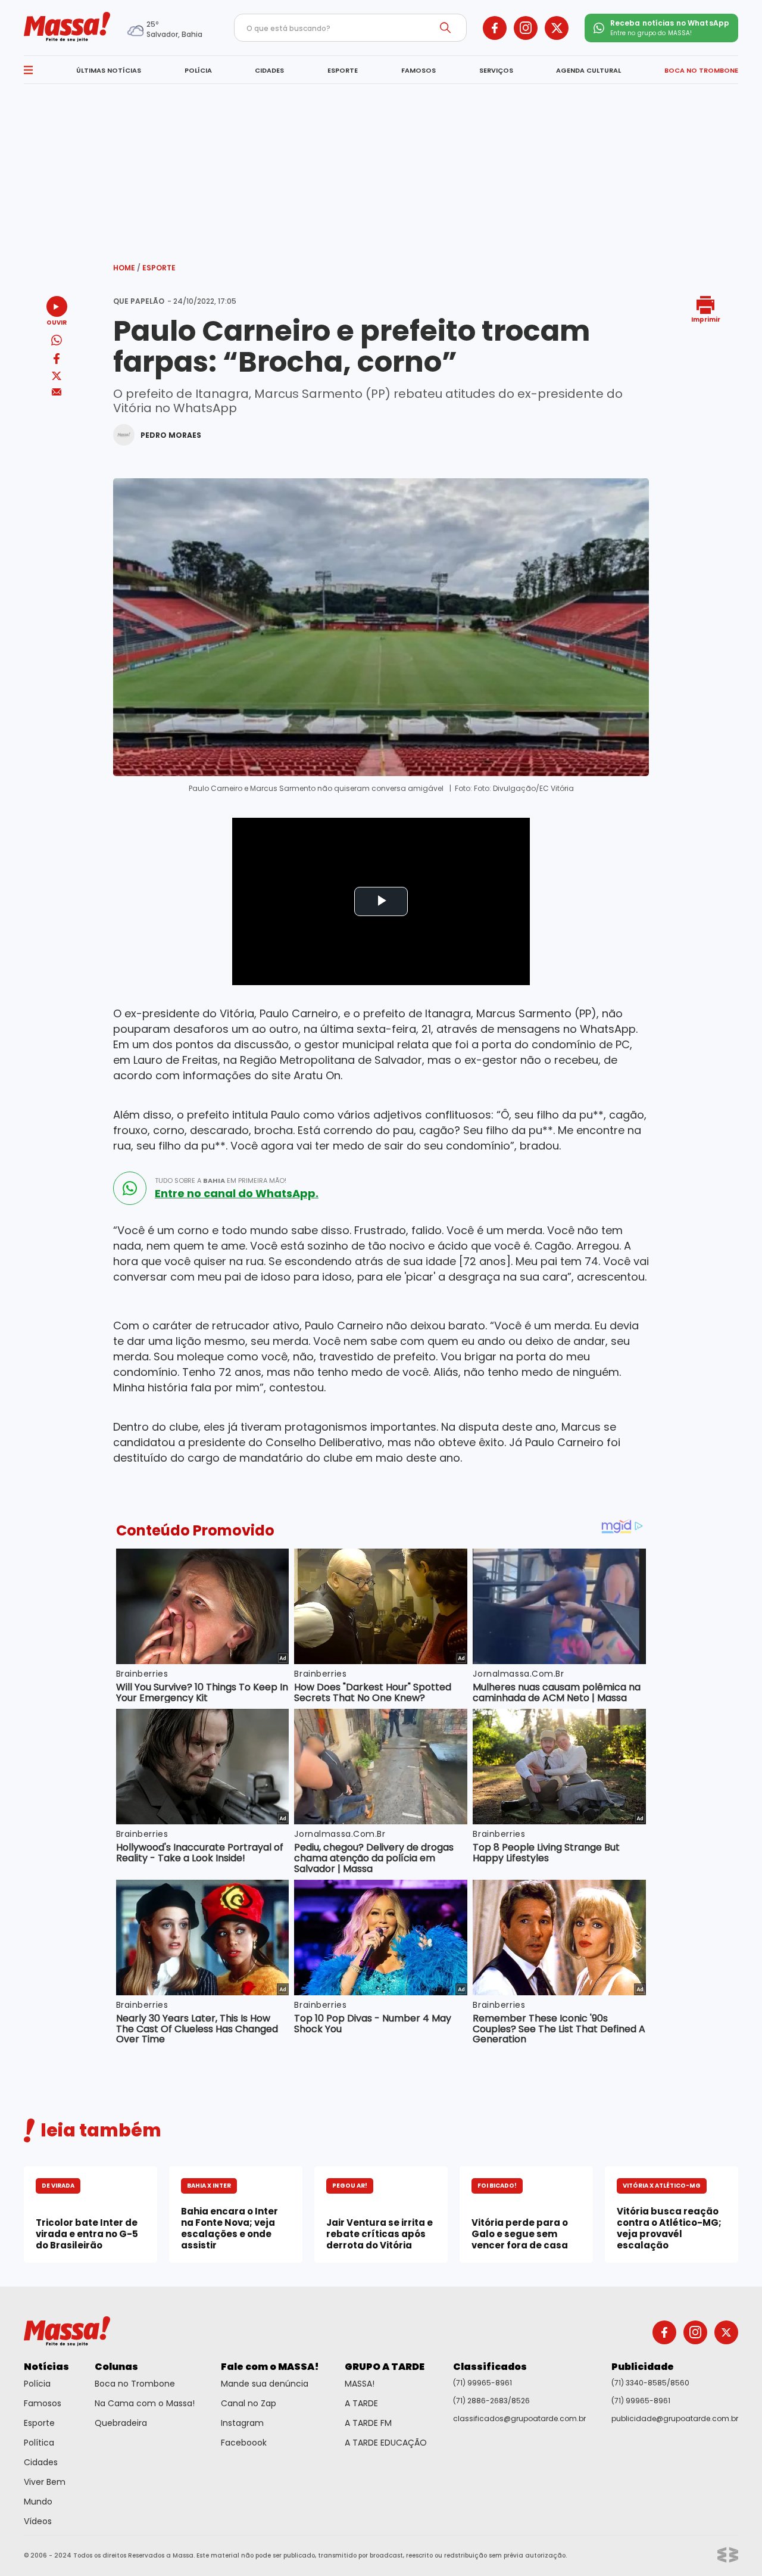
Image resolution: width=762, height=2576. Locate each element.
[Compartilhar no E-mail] (57, 392)
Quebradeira (121, 2423)
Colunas (116, 2367)
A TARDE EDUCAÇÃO (386, 2443)
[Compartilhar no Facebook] (57, 361)
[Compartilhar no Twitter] (57, 377)
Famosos (43, 2403)
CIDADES (269, 70)
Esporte (159, 268)
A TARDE (361, 2403)
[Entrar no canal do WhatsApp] (130, 1188)
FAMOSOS (419, 70)
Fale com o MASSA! (270, 2367)
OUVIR (57, 322)
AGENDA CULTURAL (588, 70)
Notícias (46, 2367)
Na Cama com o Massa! (145, 2403)
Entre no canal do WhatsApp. (237, 1194)
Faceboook (244, 2443)
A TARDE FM (368, 2423)
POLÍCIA (198, 70)
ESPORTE (343, 70)
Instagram (242, 2423)
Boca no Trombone (135, 2384)
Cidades (41, 2462)
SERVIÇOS (496, 70)
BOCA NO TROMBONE (701, 70)
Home (127, 268)
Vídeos (38, 2521)
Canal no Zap (249, 2403)
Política (39, 2443)
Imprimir (706, 319)
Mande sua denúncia (265, 2384)
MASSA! (360, 2384)
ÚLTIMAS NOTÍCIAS (109, 70)
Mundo (38, 2502)
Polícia (37, 2384)
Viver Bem (45, 2482)
